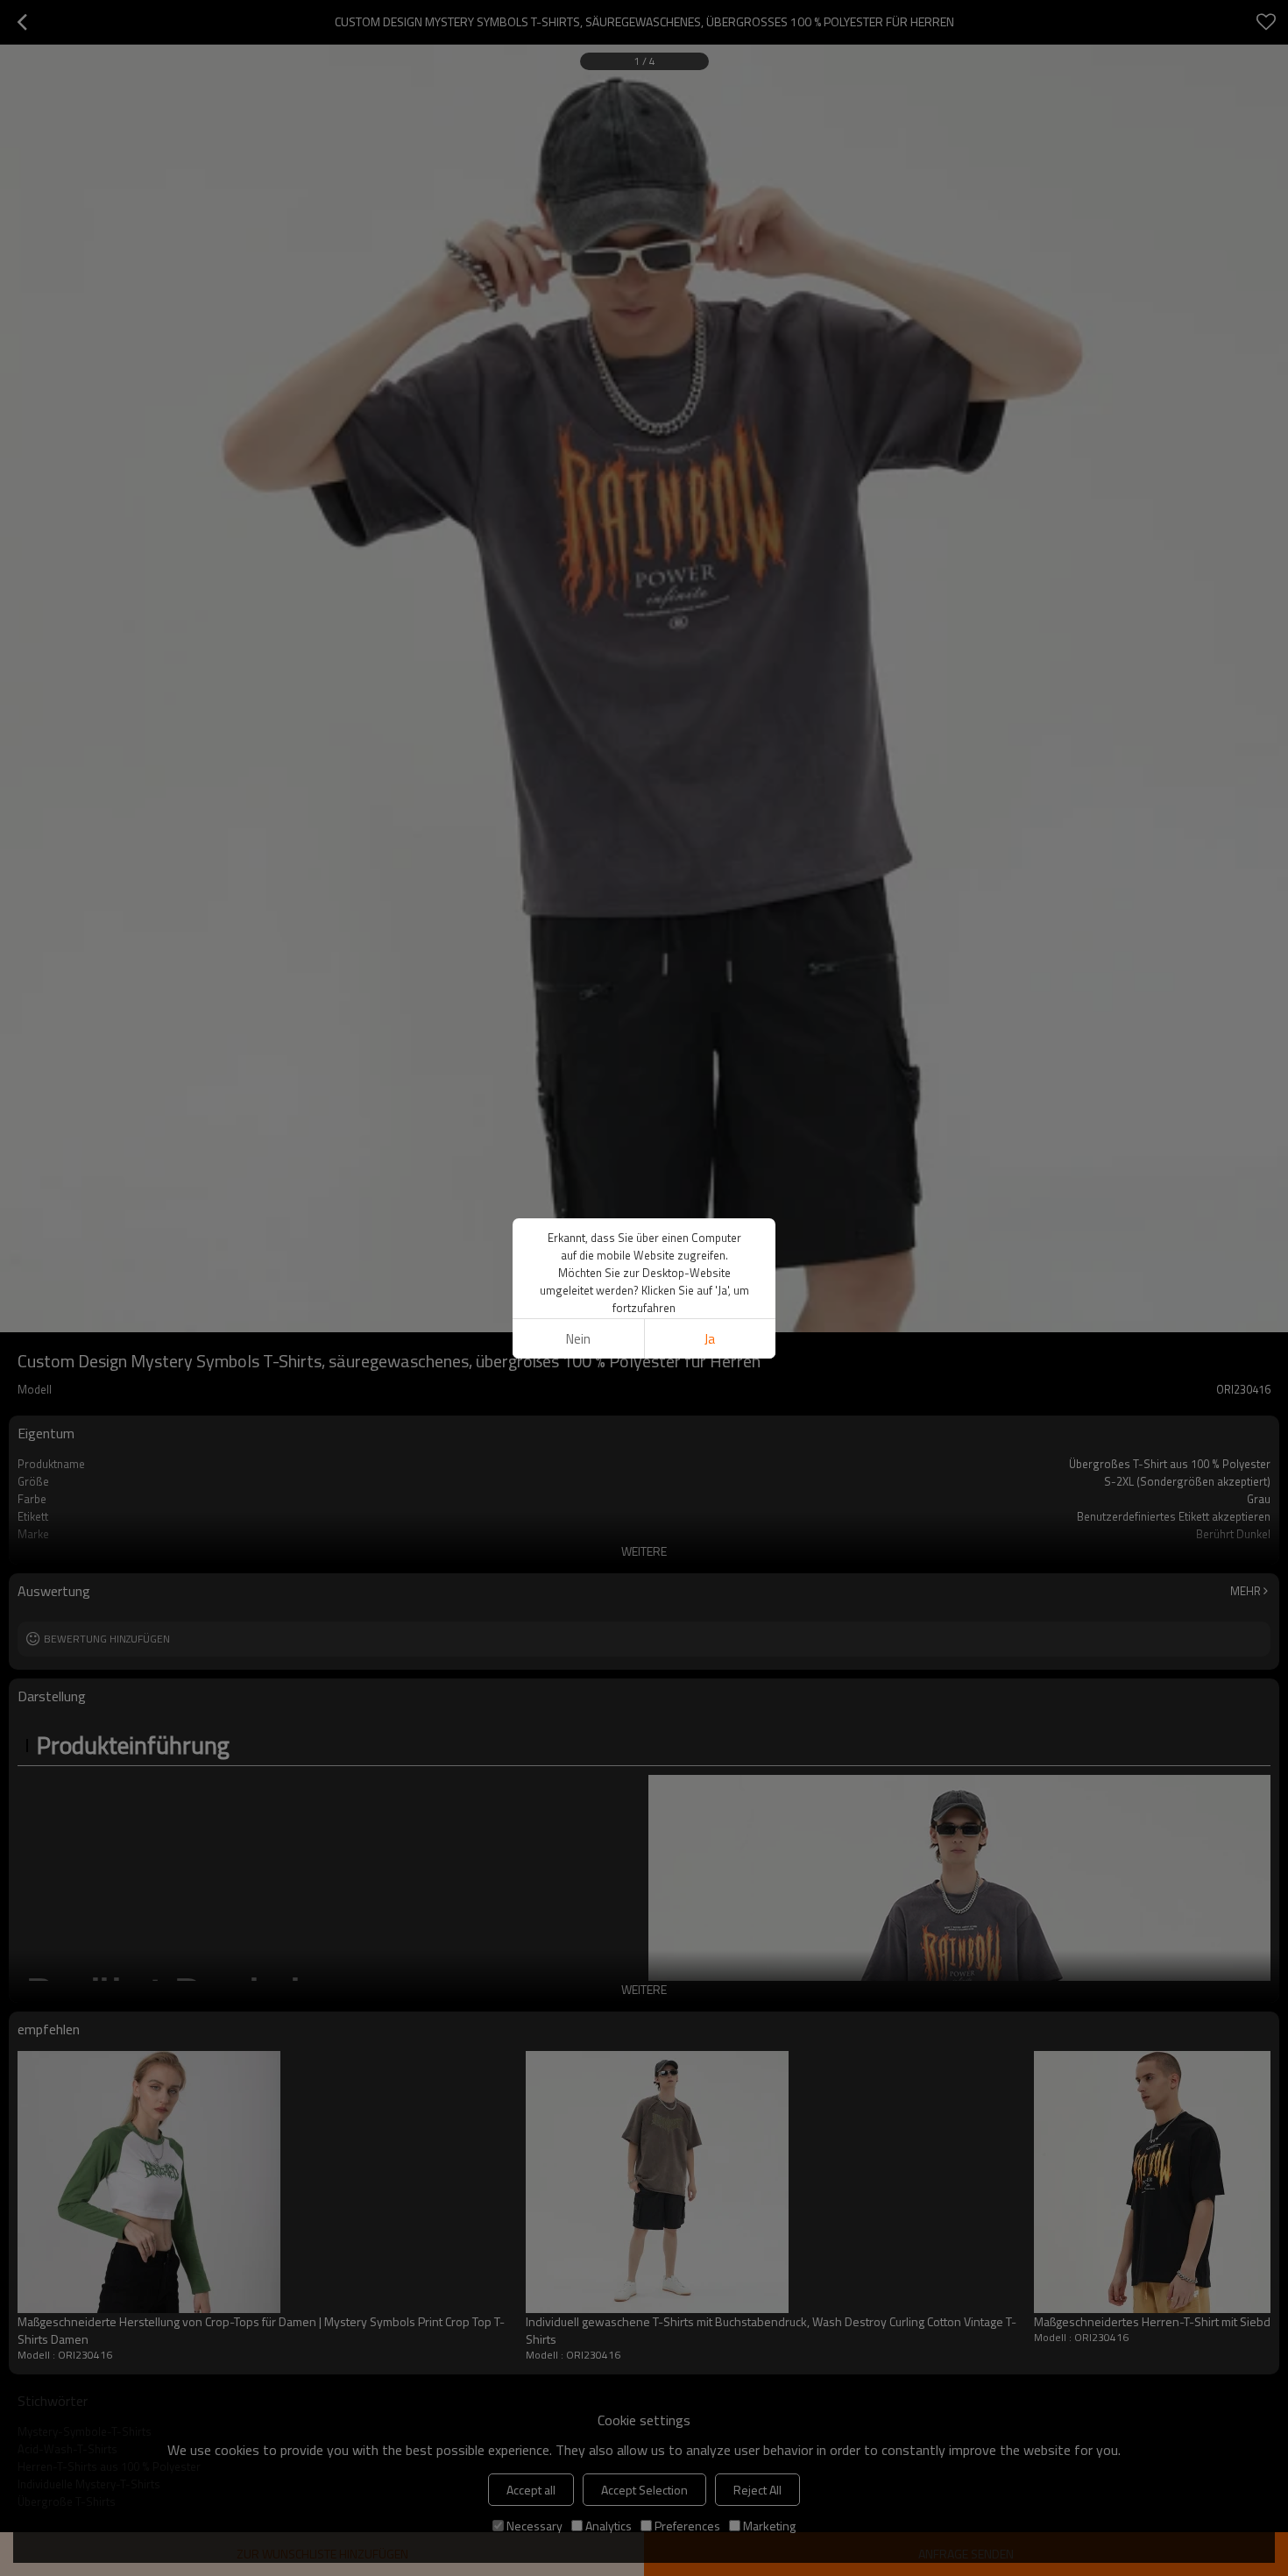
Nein (578, 1339)
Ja (710, 1339)
